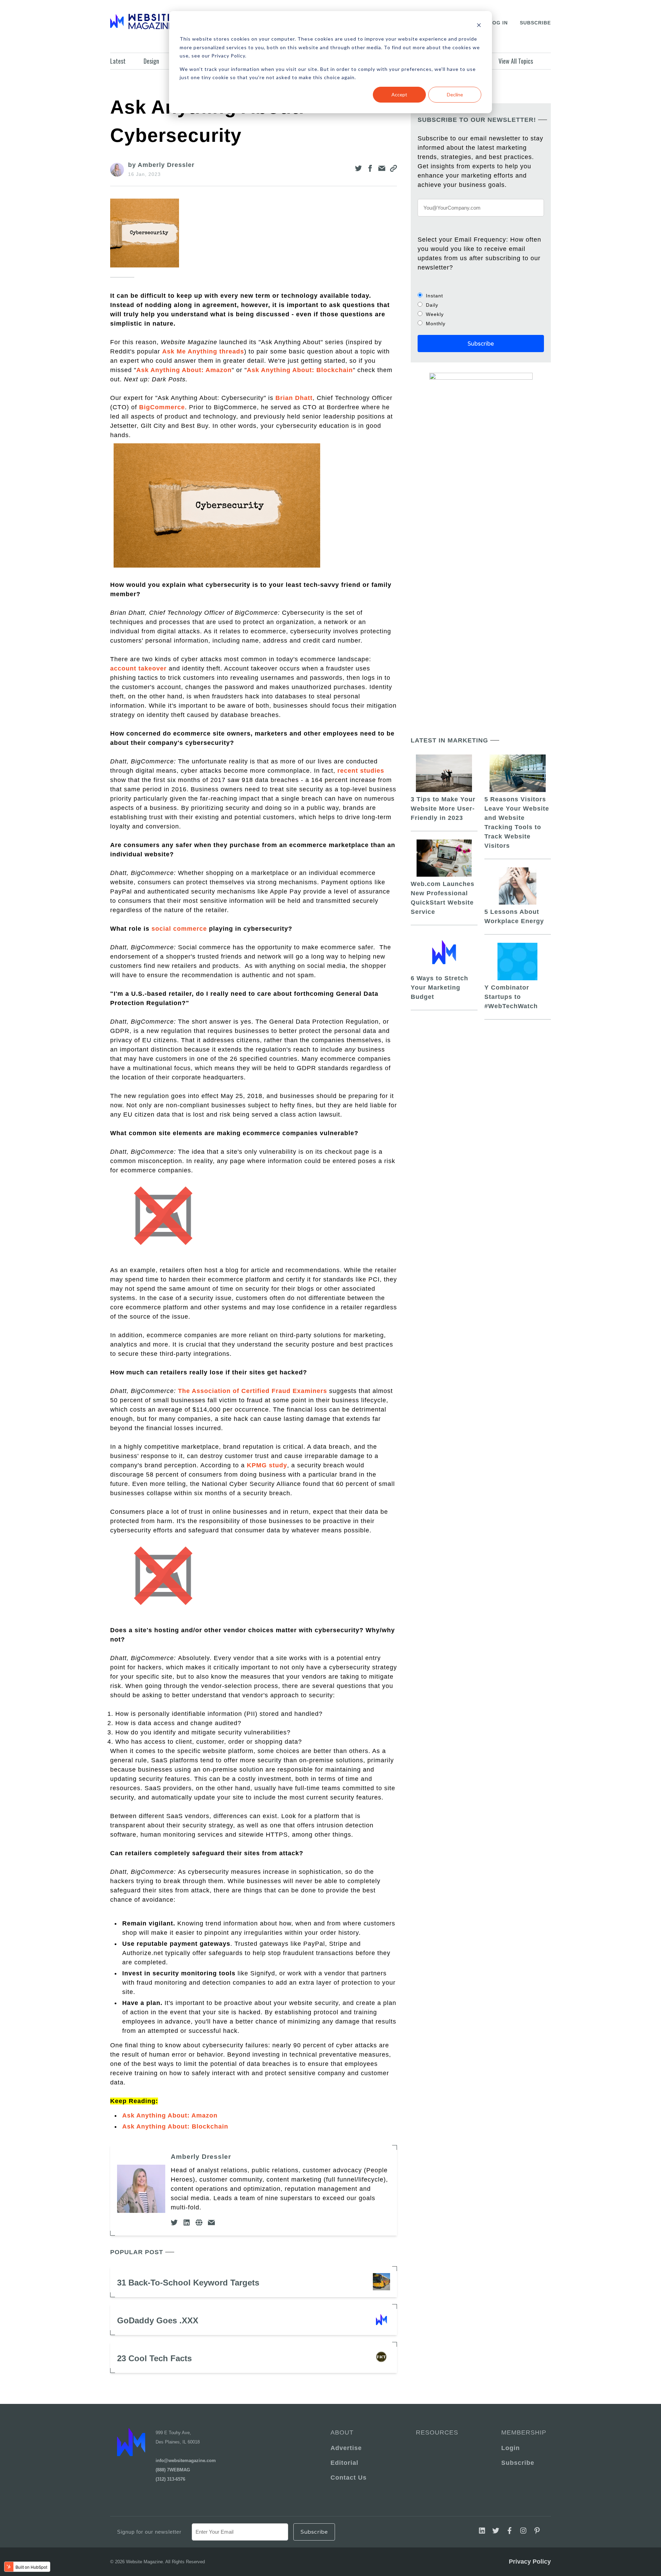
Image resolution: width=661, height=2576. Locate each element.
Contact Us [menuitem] (349, 2478)
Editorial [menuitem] (344, 2463)
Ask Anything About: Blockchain (300, 370)
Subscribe (535, 23)
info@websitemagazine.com (186, 2461)
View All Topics (516, 61)
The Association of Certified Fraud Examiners (253, 1391)
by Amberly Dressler (161, 165)
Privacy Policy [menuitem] (530, 2562)
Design (151, 61)
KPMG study (267, 1465)
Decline (455, 94)
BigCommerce (162, 407)
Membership (523, 2432)
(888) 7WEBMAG (173, 2470)
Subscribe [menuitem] (518, 2463)
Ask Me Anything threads (203, 351)
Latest (118, 61)
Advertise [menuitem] (346, 2448)
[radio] (481, 295)
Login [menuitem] (511, 2448)
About (342, 2432)
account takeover (138, 668)
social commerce (179, 929)
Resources (437, 2432)
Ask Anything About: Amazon (184, 370)
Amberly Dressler (201, 2157)
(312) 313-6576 (170, 2479)
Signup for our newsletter (149, 2532)
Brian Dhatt (294, 398)
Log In (498, 23)
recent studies (361, 771)
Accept (399, 94)
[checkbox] (481, 309)
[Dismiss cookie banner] (479, 26)
